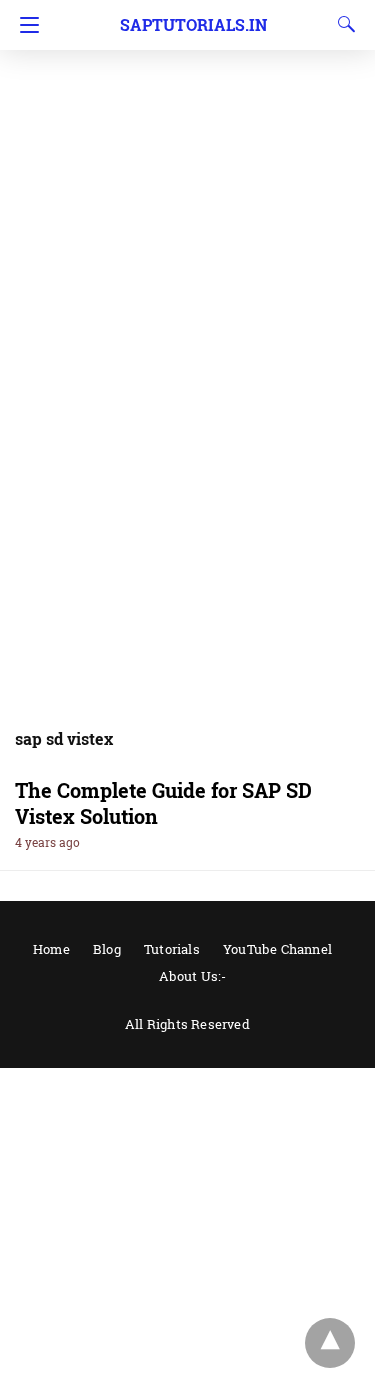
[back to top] (330, 1343)
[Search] (342, 24)
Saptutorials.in (193, 24)
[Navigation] (24, 25)
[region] (187, 160)
